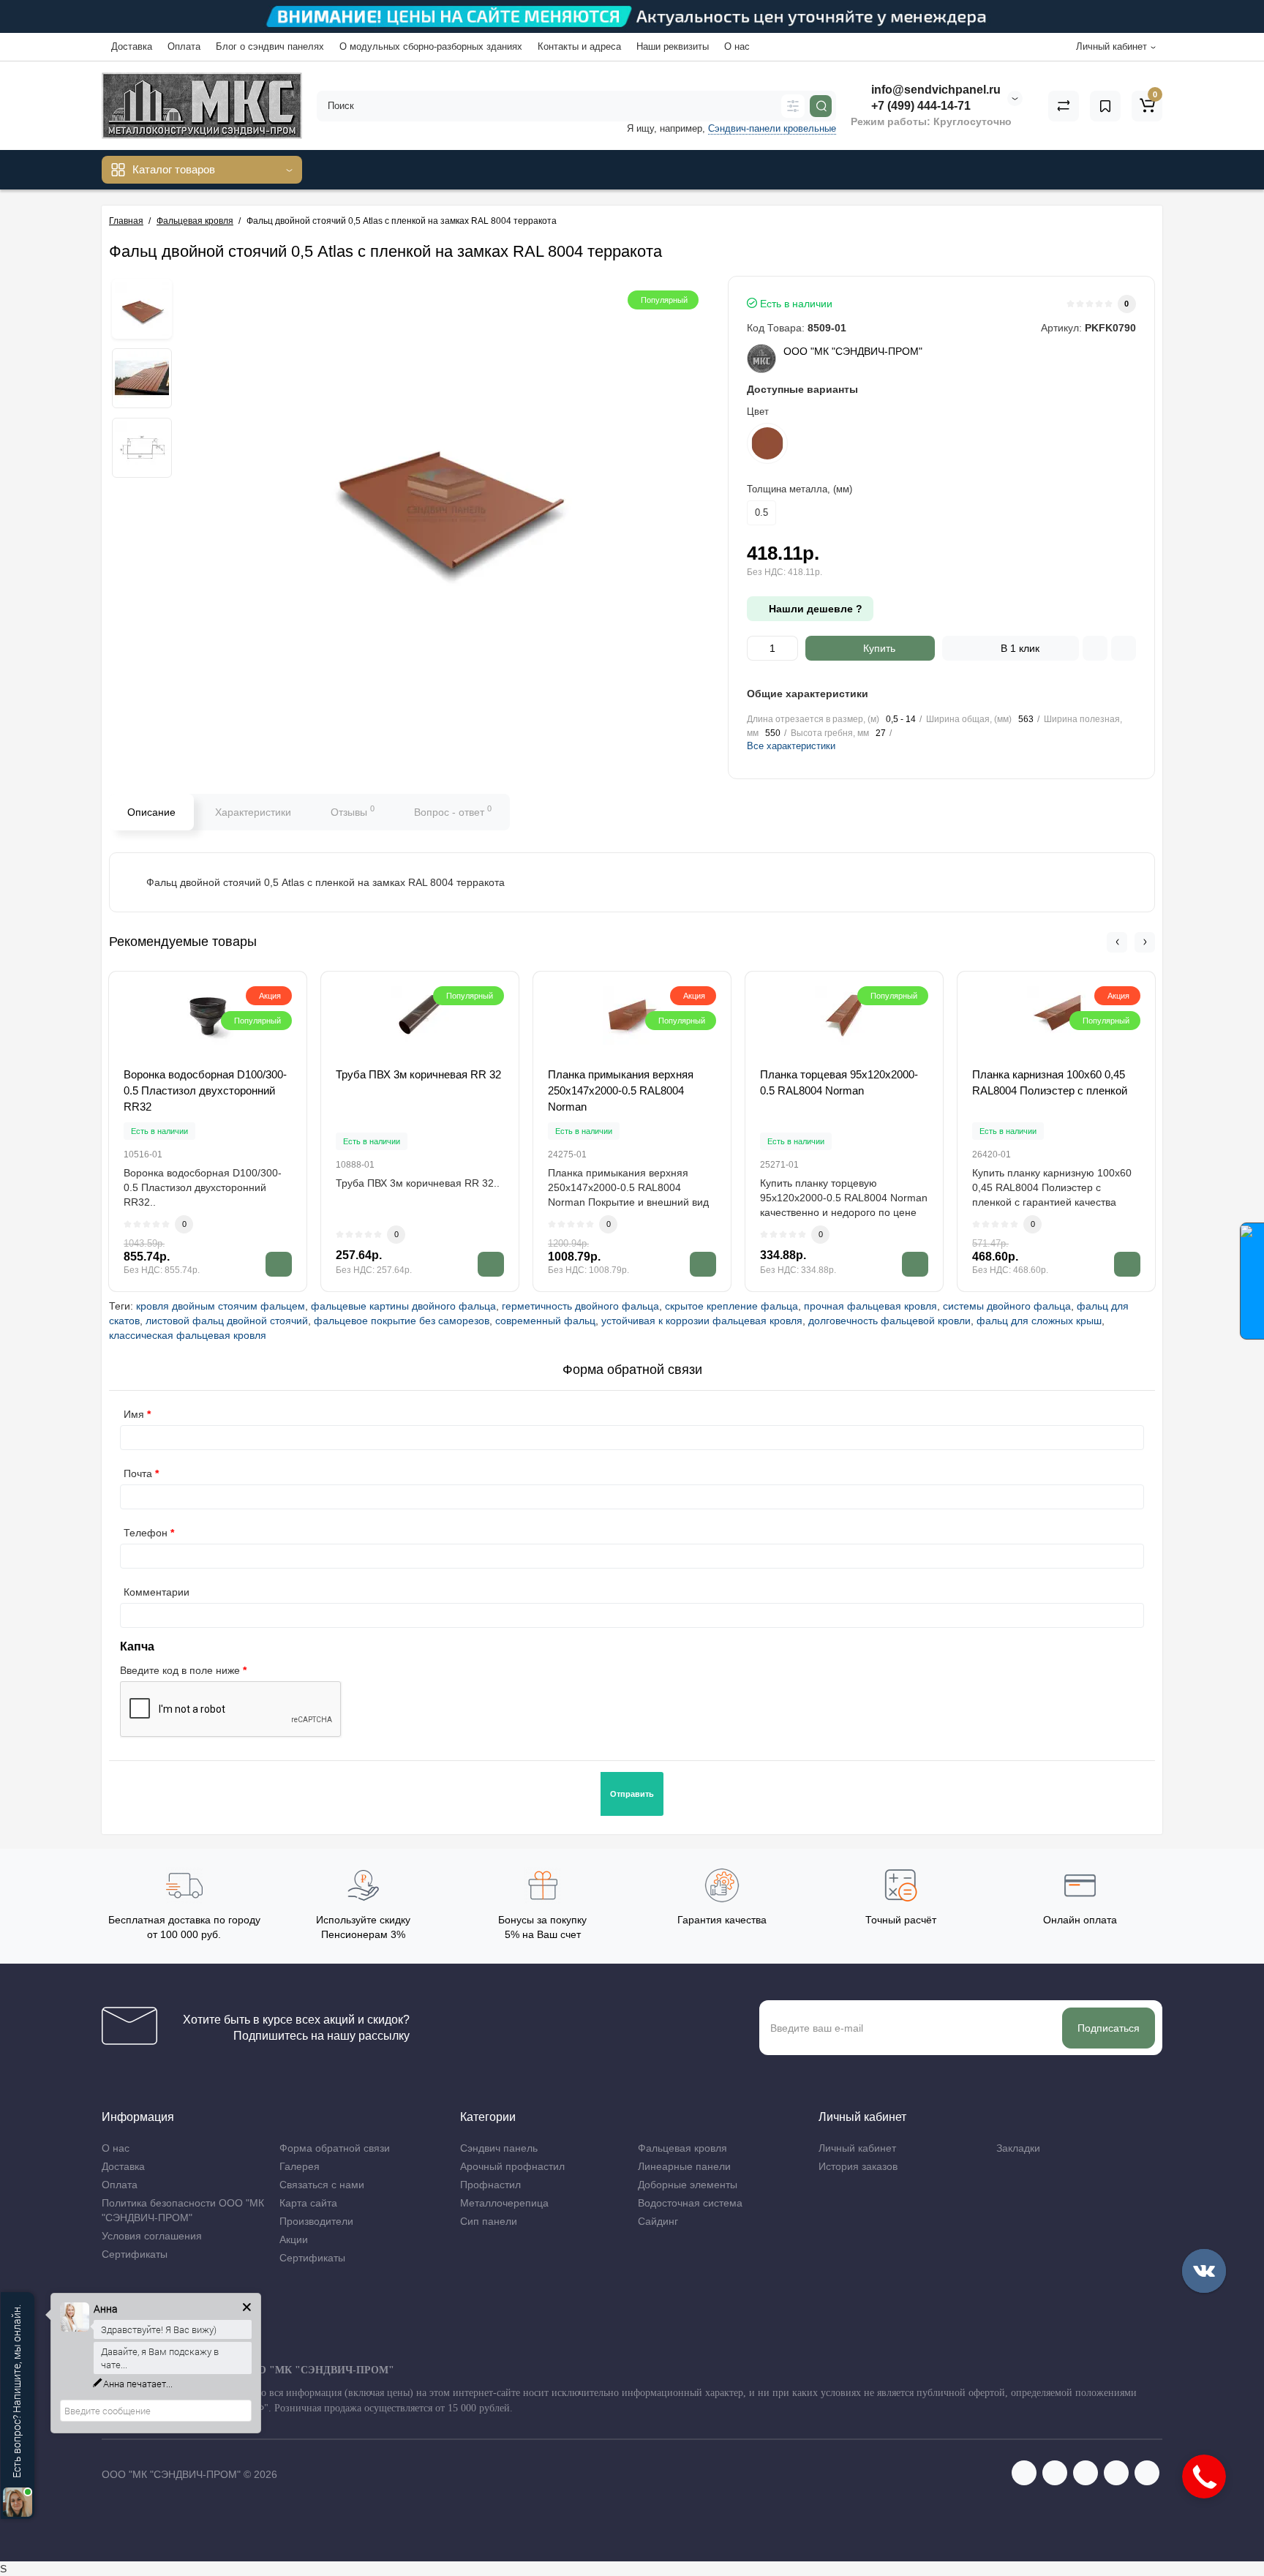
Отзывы (353, 811)
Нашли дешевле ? (814, 609)
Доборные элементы (688, 2185)
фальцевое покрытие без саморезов (402, 1321)
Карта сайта (308, 2203)
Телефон (146, 1533)
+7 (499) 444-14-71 (919, 106)
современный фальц (545, 1321)
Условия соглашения (152, 2236)
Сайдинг (658, 2221)
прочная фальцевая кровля (870, 1306)
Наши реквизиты (673, 46)
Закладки (1018, 2148)
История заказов (858, 2166)
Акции (294, 2239)
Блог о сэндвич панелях (270, 46)
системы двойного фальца (1007, 1306)
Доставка (132, 46)
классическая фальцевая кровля (188, 1335)
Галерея (300, 2166)
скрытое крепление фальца (731, 1306)
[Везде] (793, 106)
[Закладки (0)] (1105, 106)
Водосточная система (690, 2203)
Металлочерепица (504, 2203)
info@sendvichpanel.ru (934, 90)
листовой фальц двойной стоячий (227, 1321)
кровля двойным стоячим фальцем (221, 1306)
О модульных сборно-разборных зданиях (431, 46)
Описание (151, 812)
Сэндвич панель (499, 2148)
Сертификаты (135, 2254)
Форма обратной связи (335, 2148)
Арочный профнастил (512, 2166)
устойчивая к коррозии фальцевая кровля (702, 1321)
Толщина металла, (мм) (800, 489)
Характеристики (253, 812)
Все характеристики (791, 746)
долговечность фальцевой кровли (889, 1321)
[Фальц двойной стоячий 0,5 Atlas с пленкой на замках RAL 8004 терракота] (142, 309)
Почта (138, 1473)
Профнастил (490, 2185)
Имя (134, 1414)
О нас (737, 46)
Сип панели (489, 2221)
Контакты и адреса (579, 46)
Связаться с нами (322, 2185)
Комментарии (157, 1592)
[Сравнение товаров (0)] (1064, 106)
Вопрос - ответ (453, 811)
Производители (316, 2221)
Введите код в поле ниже (180, 1670)
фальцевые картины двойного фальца (403, 1306)
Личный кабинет (857, 2148)
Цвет (758, 412)
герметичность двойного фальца (580, 1306)
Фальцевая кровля (682, 2148)
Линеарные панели (684, 2166)
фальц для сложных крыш (1039, 1321)
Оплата (184, 46)
